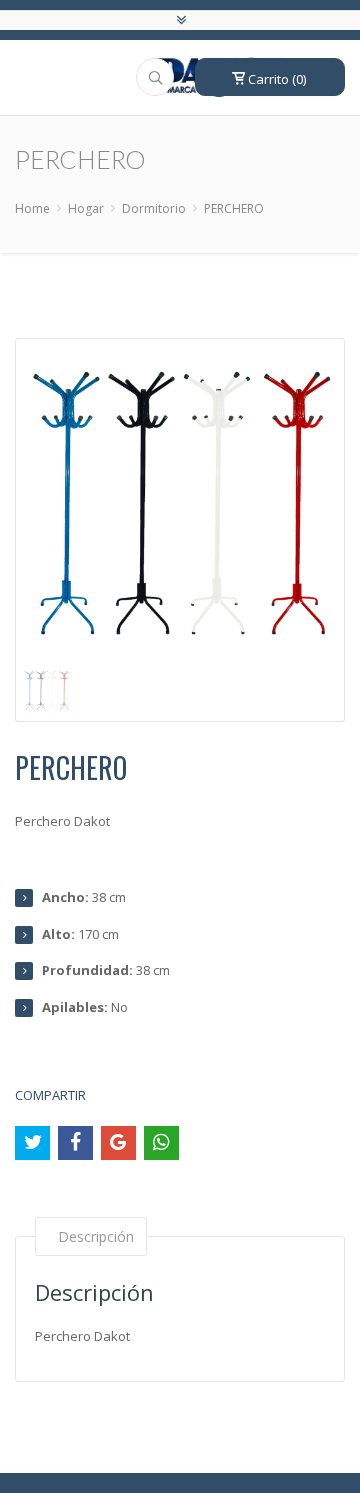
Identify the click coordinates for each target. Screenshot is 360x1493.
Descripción (96, 1236)
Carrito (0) (275, 79)
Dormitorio (154, 208)
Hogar (86, 208)
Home (32, 208)
